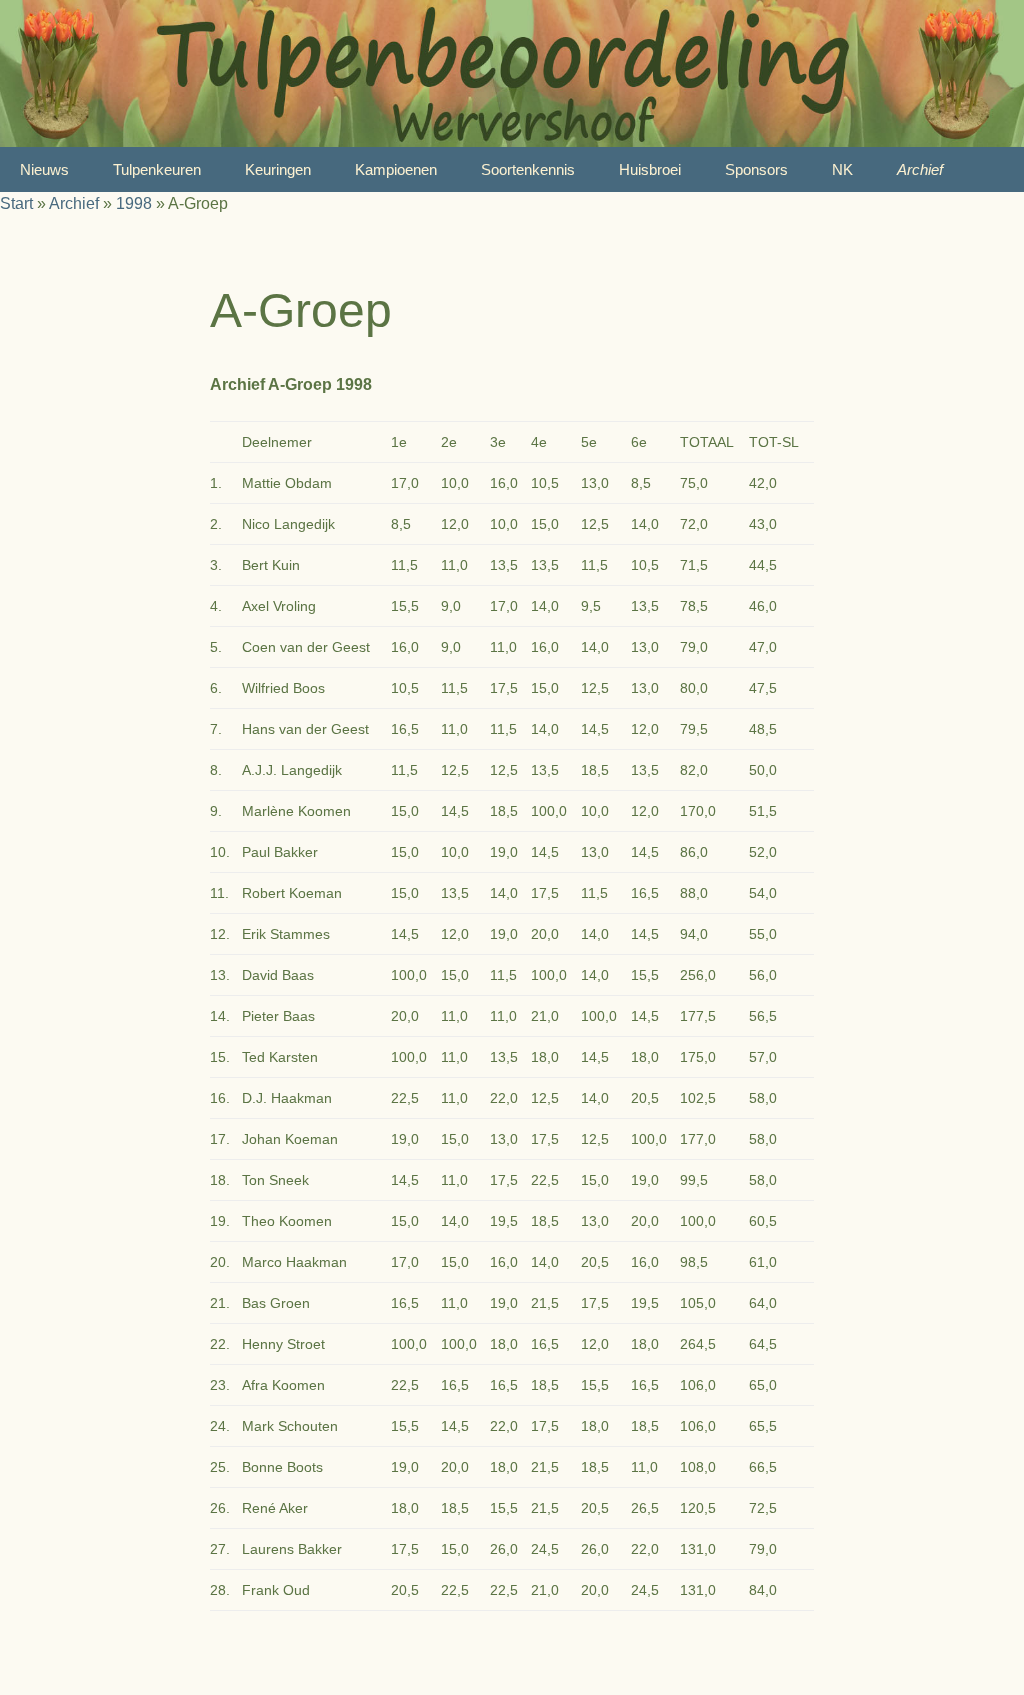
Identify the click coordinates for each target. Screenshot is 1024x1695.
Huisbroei (650, 169)
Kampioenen (396, 169)
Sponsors (756, 169)
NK (842, 169)
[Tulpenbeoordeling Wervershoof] (512, 73)
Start (16, 203)
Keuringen (278, 169)
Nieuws (44, 169)
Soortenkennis (528, 169)
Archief (920, 169)
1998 (134, 203)
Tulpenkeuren (157, 169)
